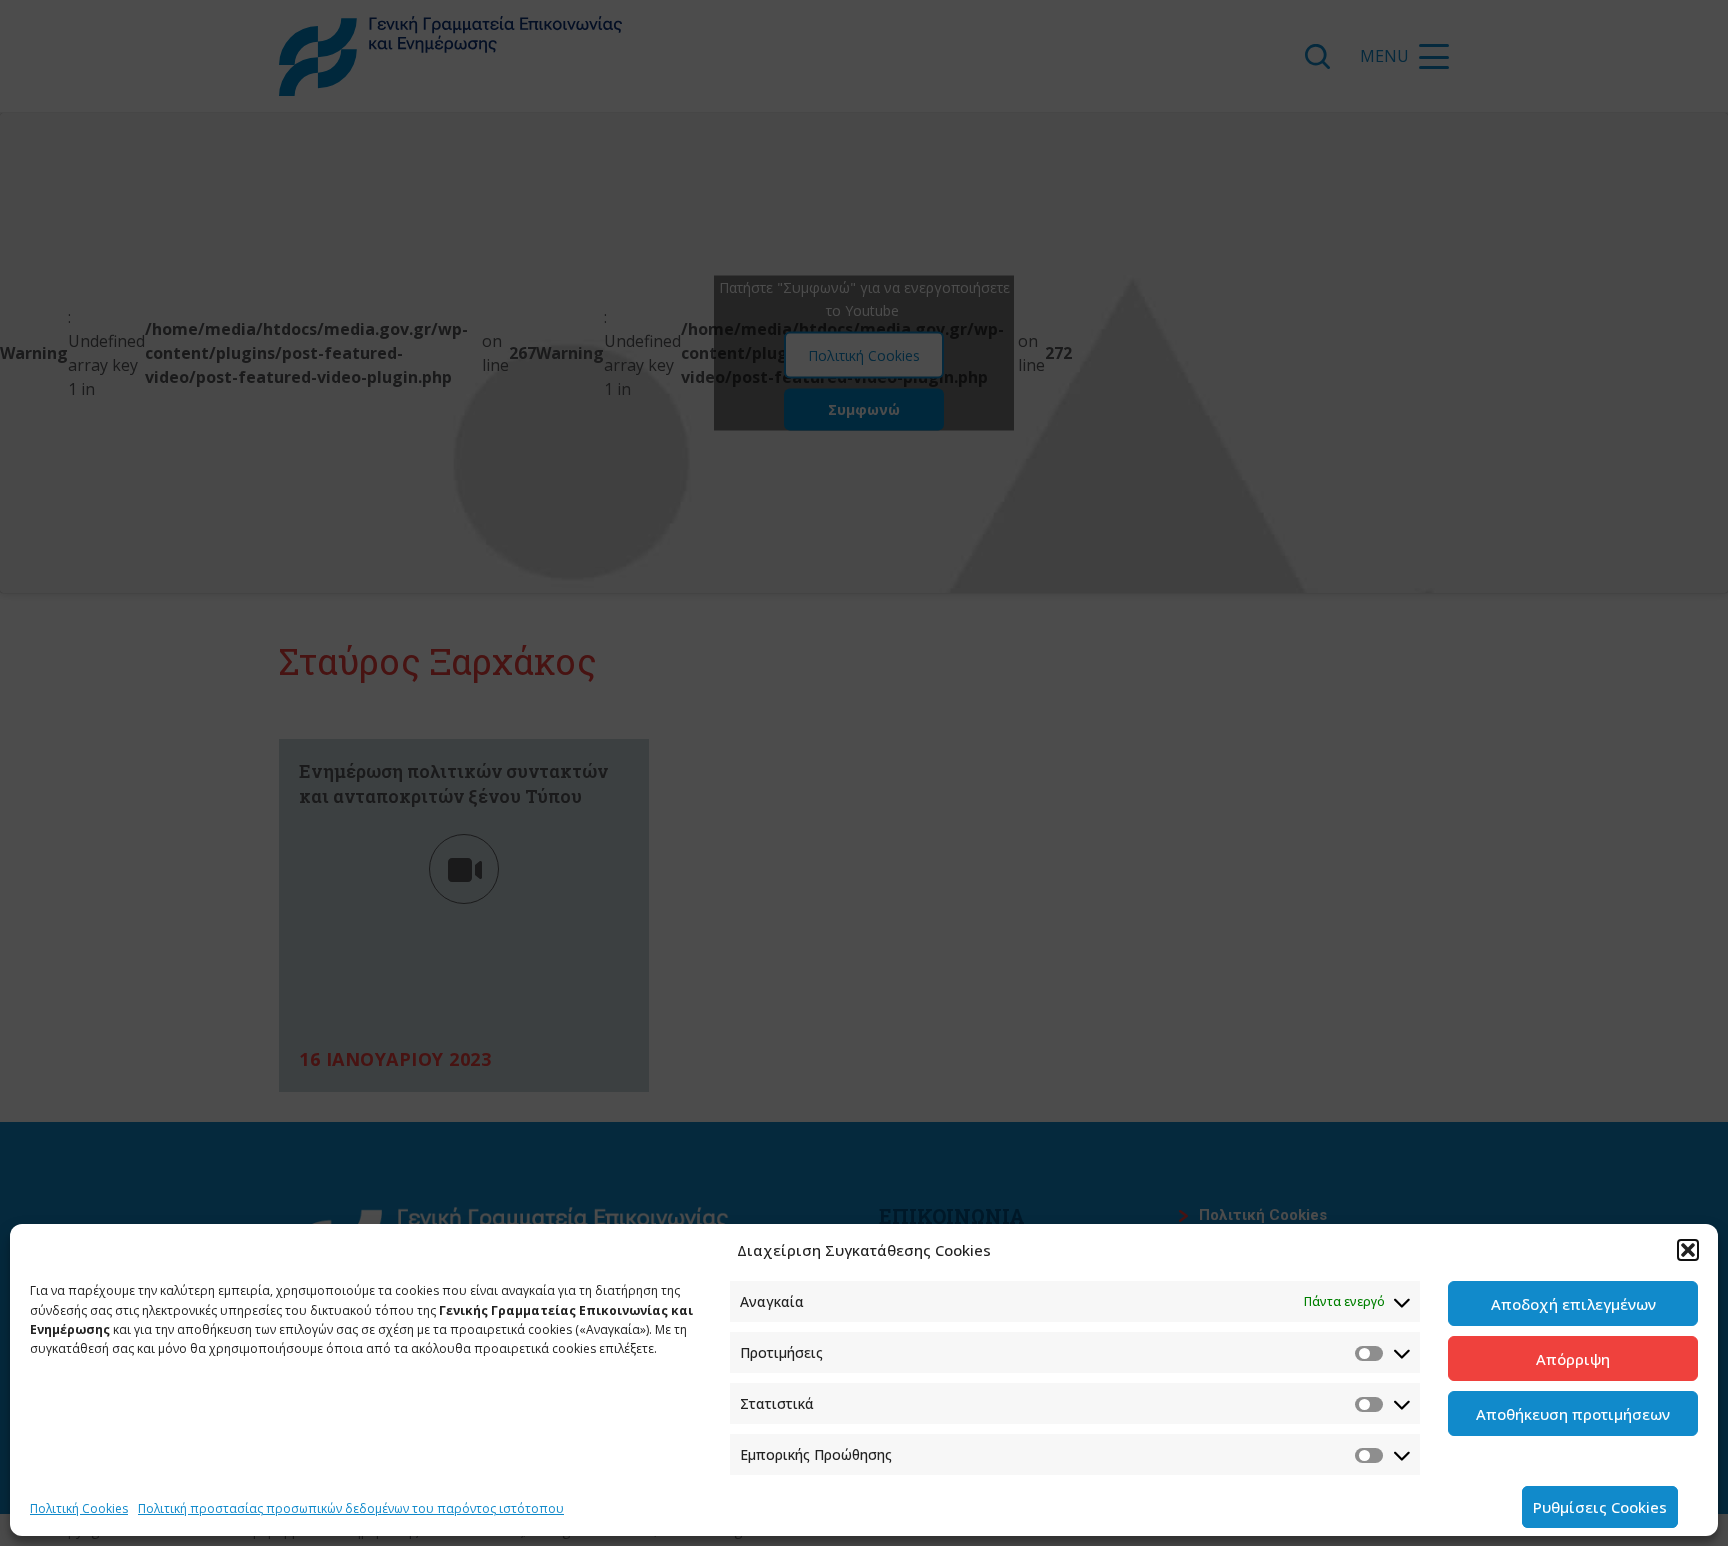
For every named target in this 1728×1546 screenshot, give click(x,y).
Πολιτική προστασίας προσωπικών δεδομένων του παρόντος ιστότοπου (351, 1508)
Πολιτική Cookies (79, 1508)
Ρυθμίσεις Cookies (1600, 1507)
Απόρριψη (1573, 1359)
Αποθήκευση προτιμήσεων (1573, 1414)
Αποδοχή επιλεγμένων (1573, 1304)
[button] (1688, 1250)
